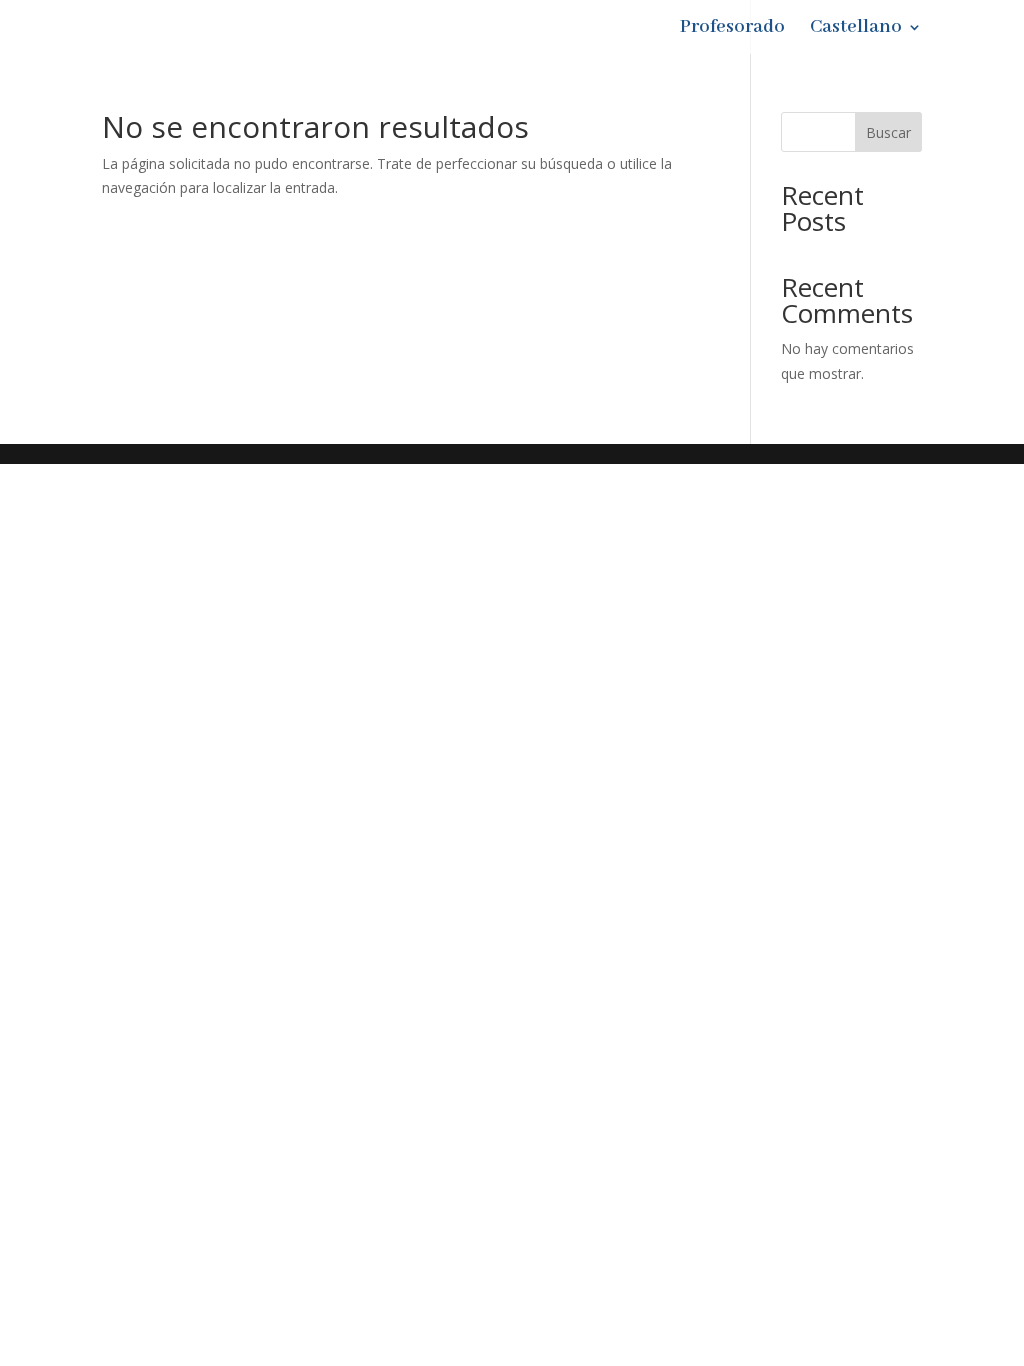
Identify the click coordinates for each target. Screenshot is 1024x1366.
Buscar (888, 132)
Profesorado (732, 29)
